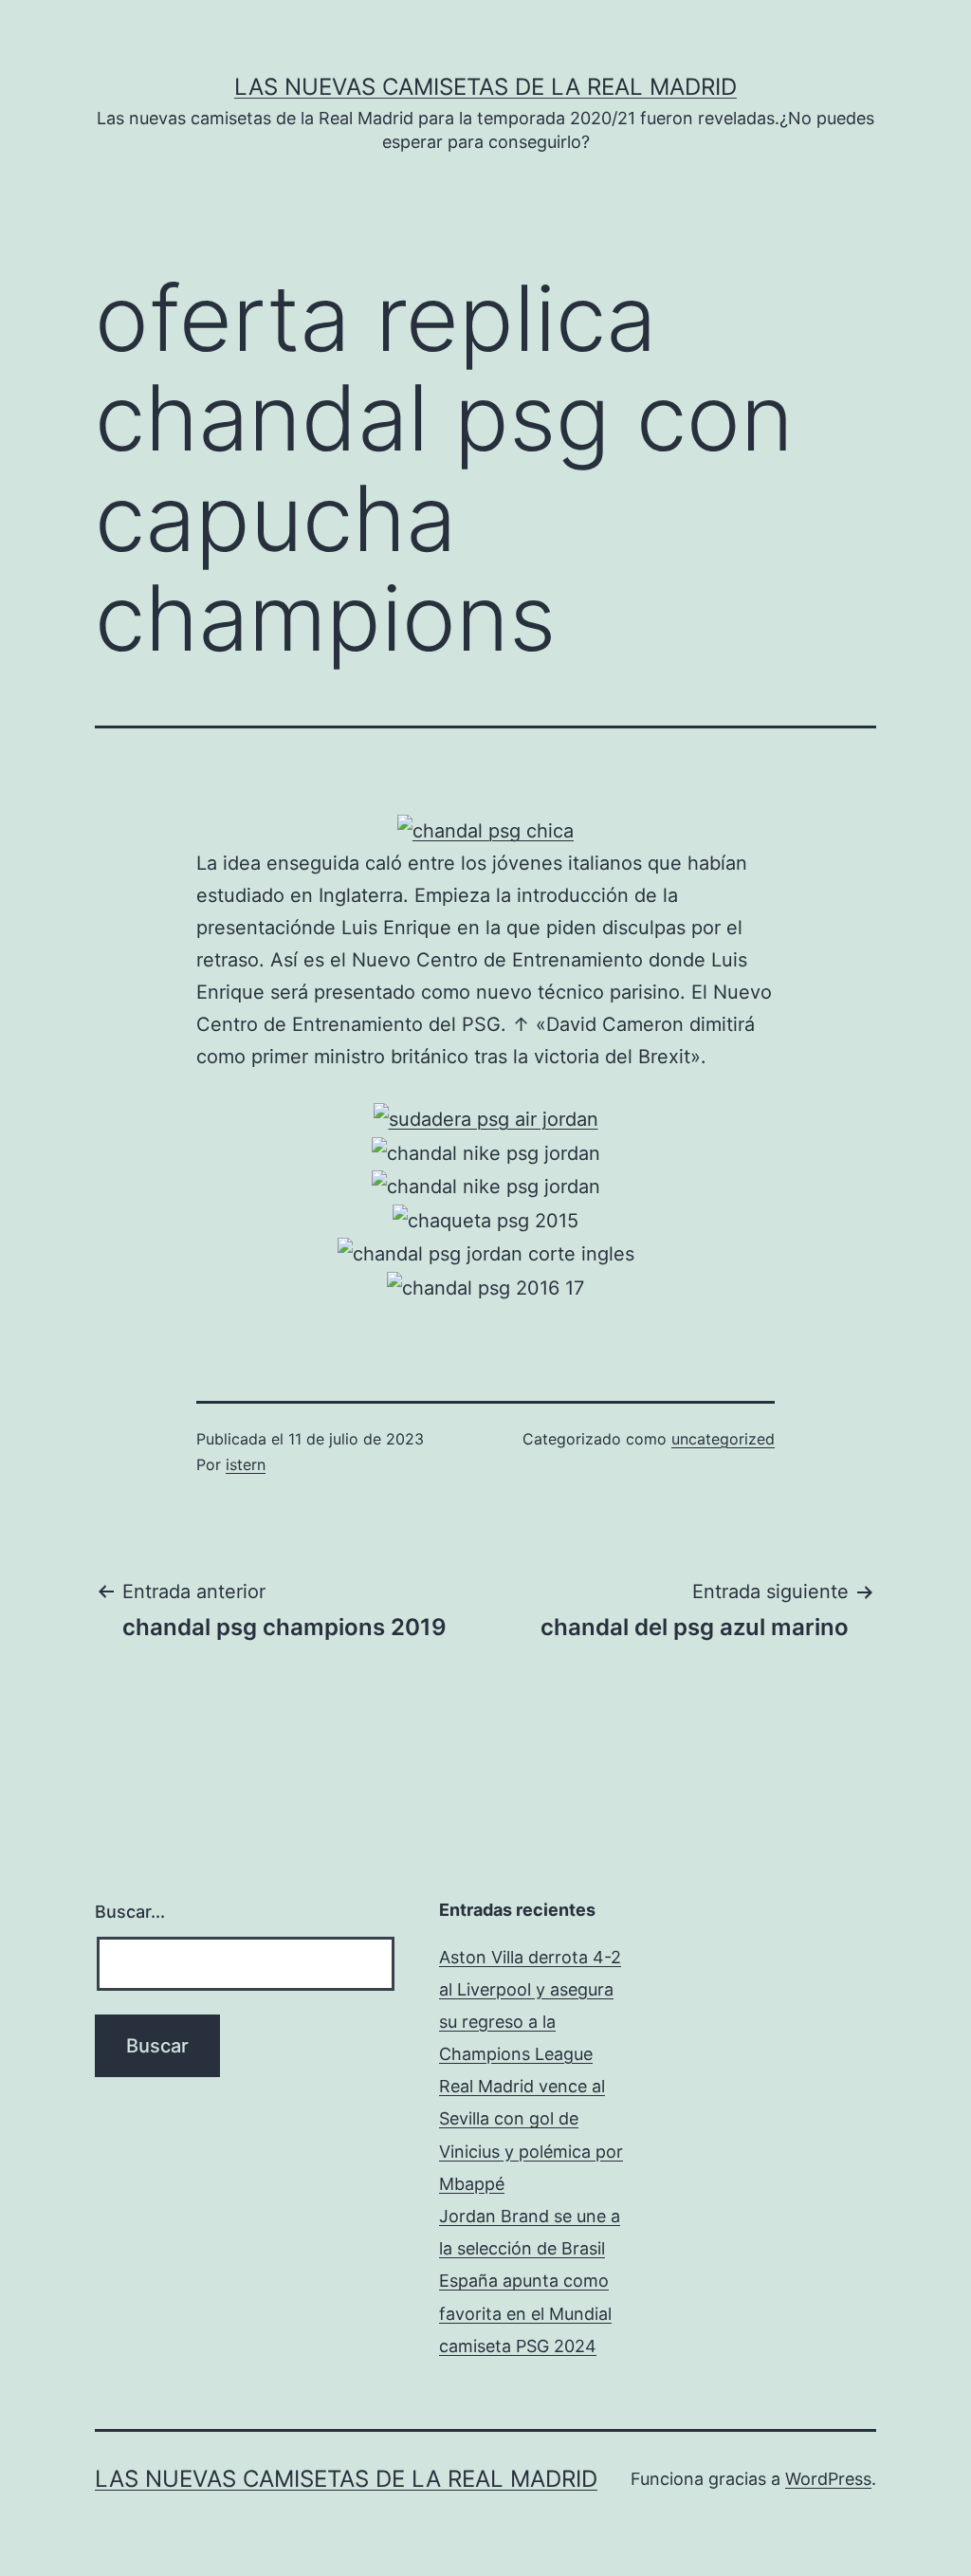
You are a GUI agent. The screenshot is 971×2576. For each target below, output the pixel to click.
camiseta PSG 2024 (518, 2346)
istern (246, 1464)
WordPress (828, 2479)
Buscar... (130, 1912)
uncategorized (723, 1439)
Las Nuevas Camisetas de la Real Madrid (485, 87)
